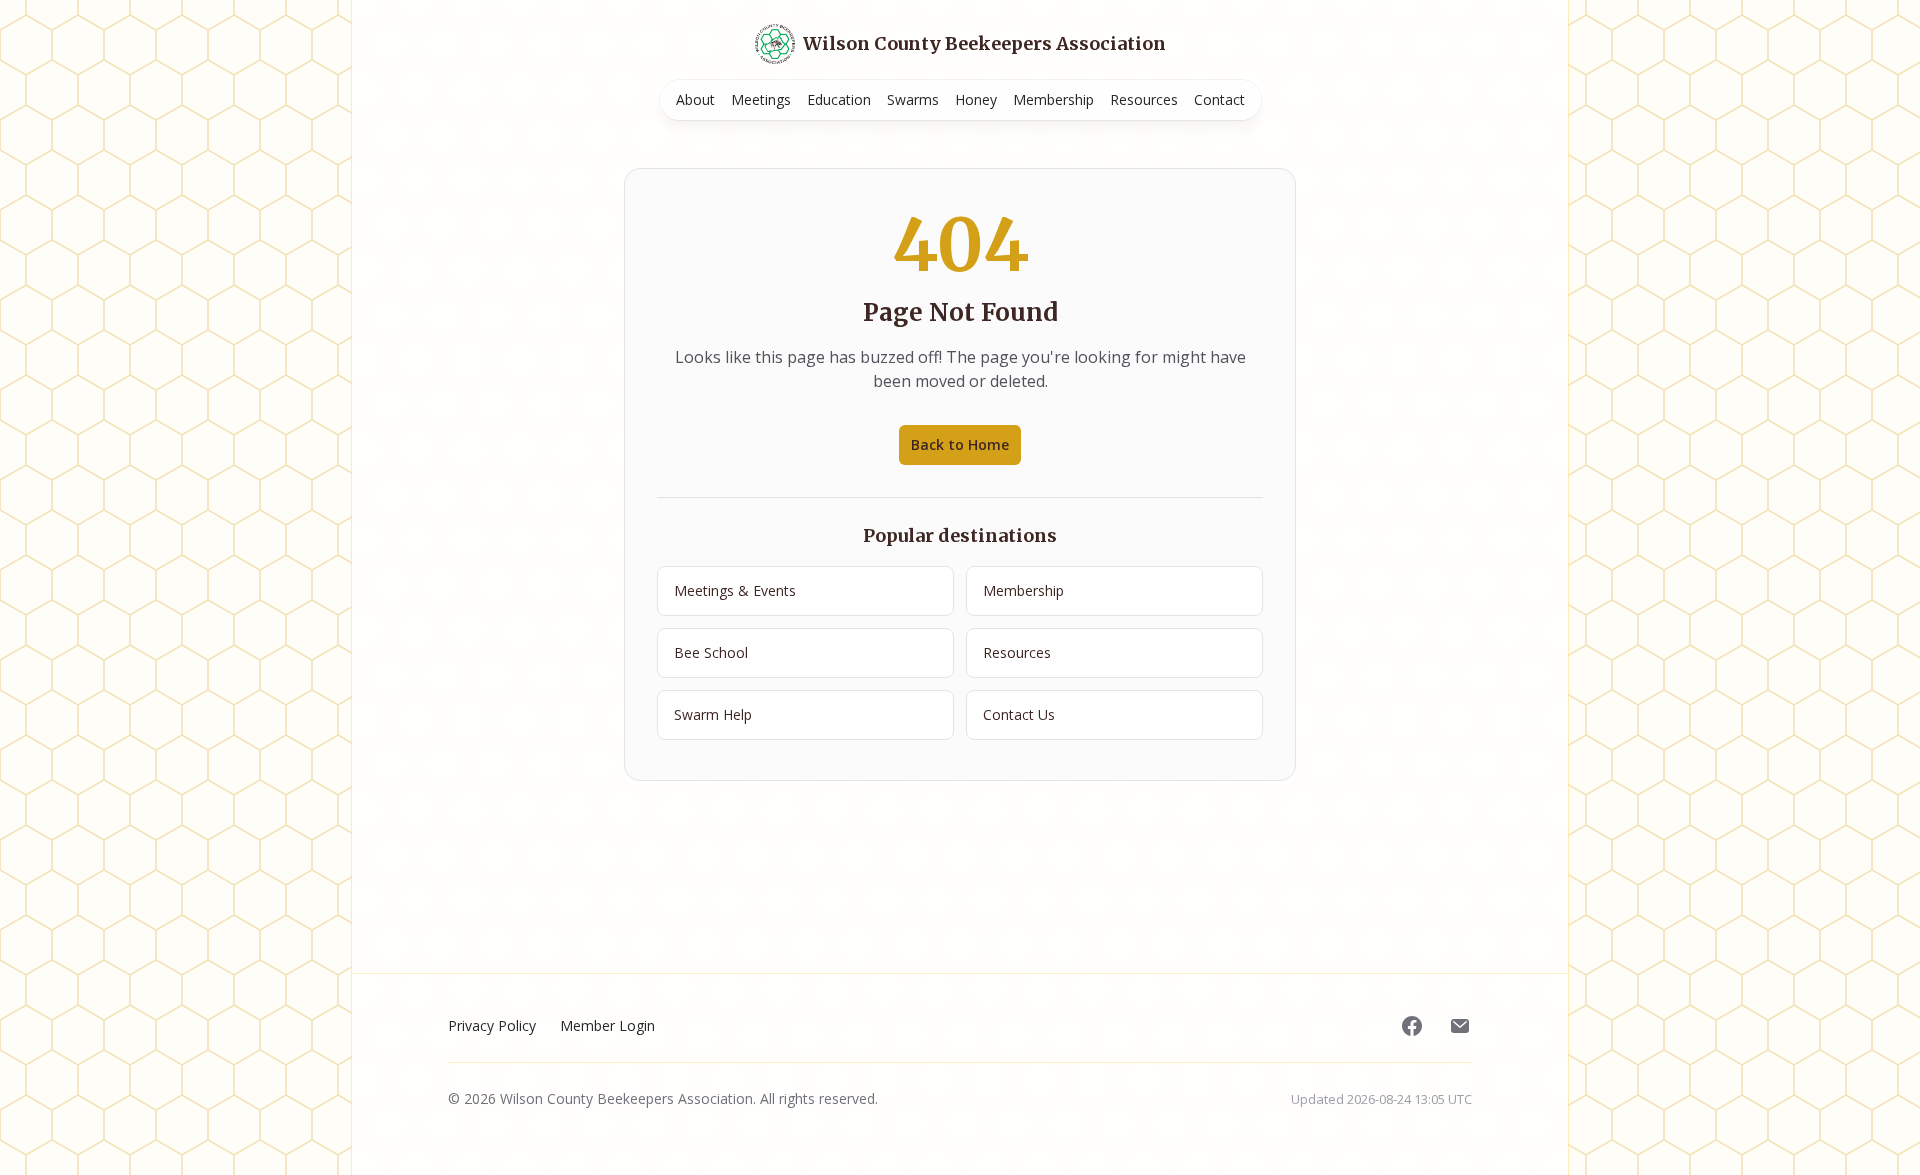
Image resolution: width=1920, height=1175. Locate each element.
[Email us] (1460, 1026)
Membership (1053, 99)
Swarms (913, 99)
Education (839, 99)
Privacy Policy (492, 1025)
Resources (1144, 99)
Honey (976, 99)
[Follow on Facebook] (1412, 1026)
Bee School (711, 652)
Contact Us (1019, 714)
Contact (1219, 99)
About (695, 99)
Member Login (607, 1025)
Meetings (761, 99)
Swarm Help (713, 714)
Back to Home (960, 444)
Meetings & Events (735, 590)
